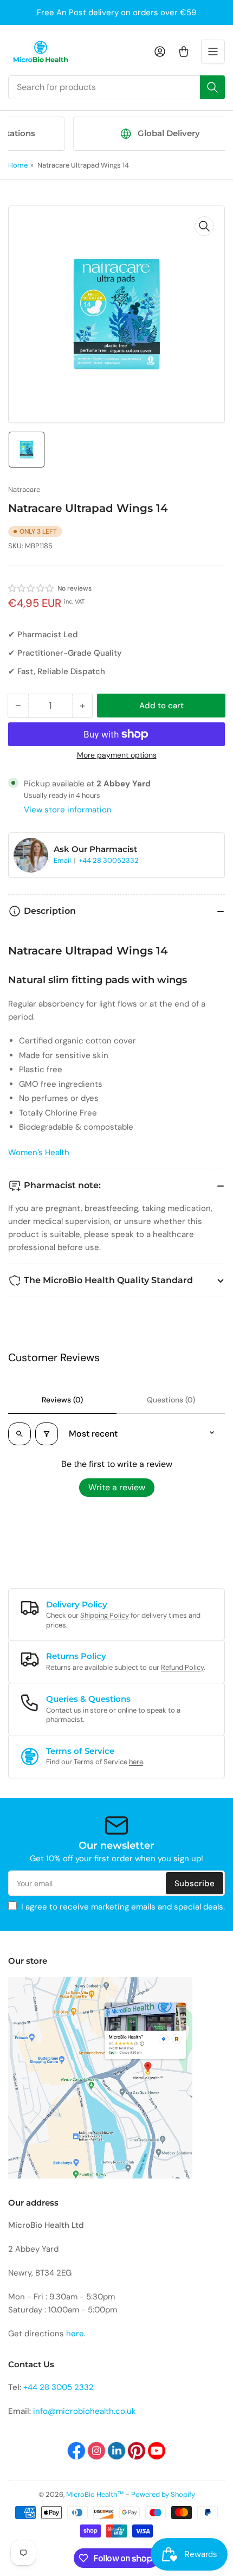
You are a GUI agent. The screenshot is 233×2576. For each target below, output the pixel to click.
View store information (68, 810)
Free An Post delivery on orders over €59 (116, 12)
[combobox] (116, 87)
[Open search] (20, 1434)
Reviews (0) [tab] (62, 1400)
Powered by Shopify (163, 2494)
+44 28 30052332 (109, 860)
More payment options (117, 755)
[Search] (212, 87)
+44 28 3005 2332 (59, 2387)
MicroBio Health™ (95, 2494)
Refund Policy (182, 1667)
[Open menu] (213, 52)
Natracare (24, 489)
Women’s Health (39, 1152)
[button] (31, 588)
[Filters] (47, 1434)
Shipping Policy (105, 1615)
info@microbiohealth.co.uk (85, 2411)
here (136, 1762)
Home (18, 165)
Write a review (117, 1487)
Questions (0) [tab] (171, 1400)
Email (63, 860)
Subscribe (195, 1883)
